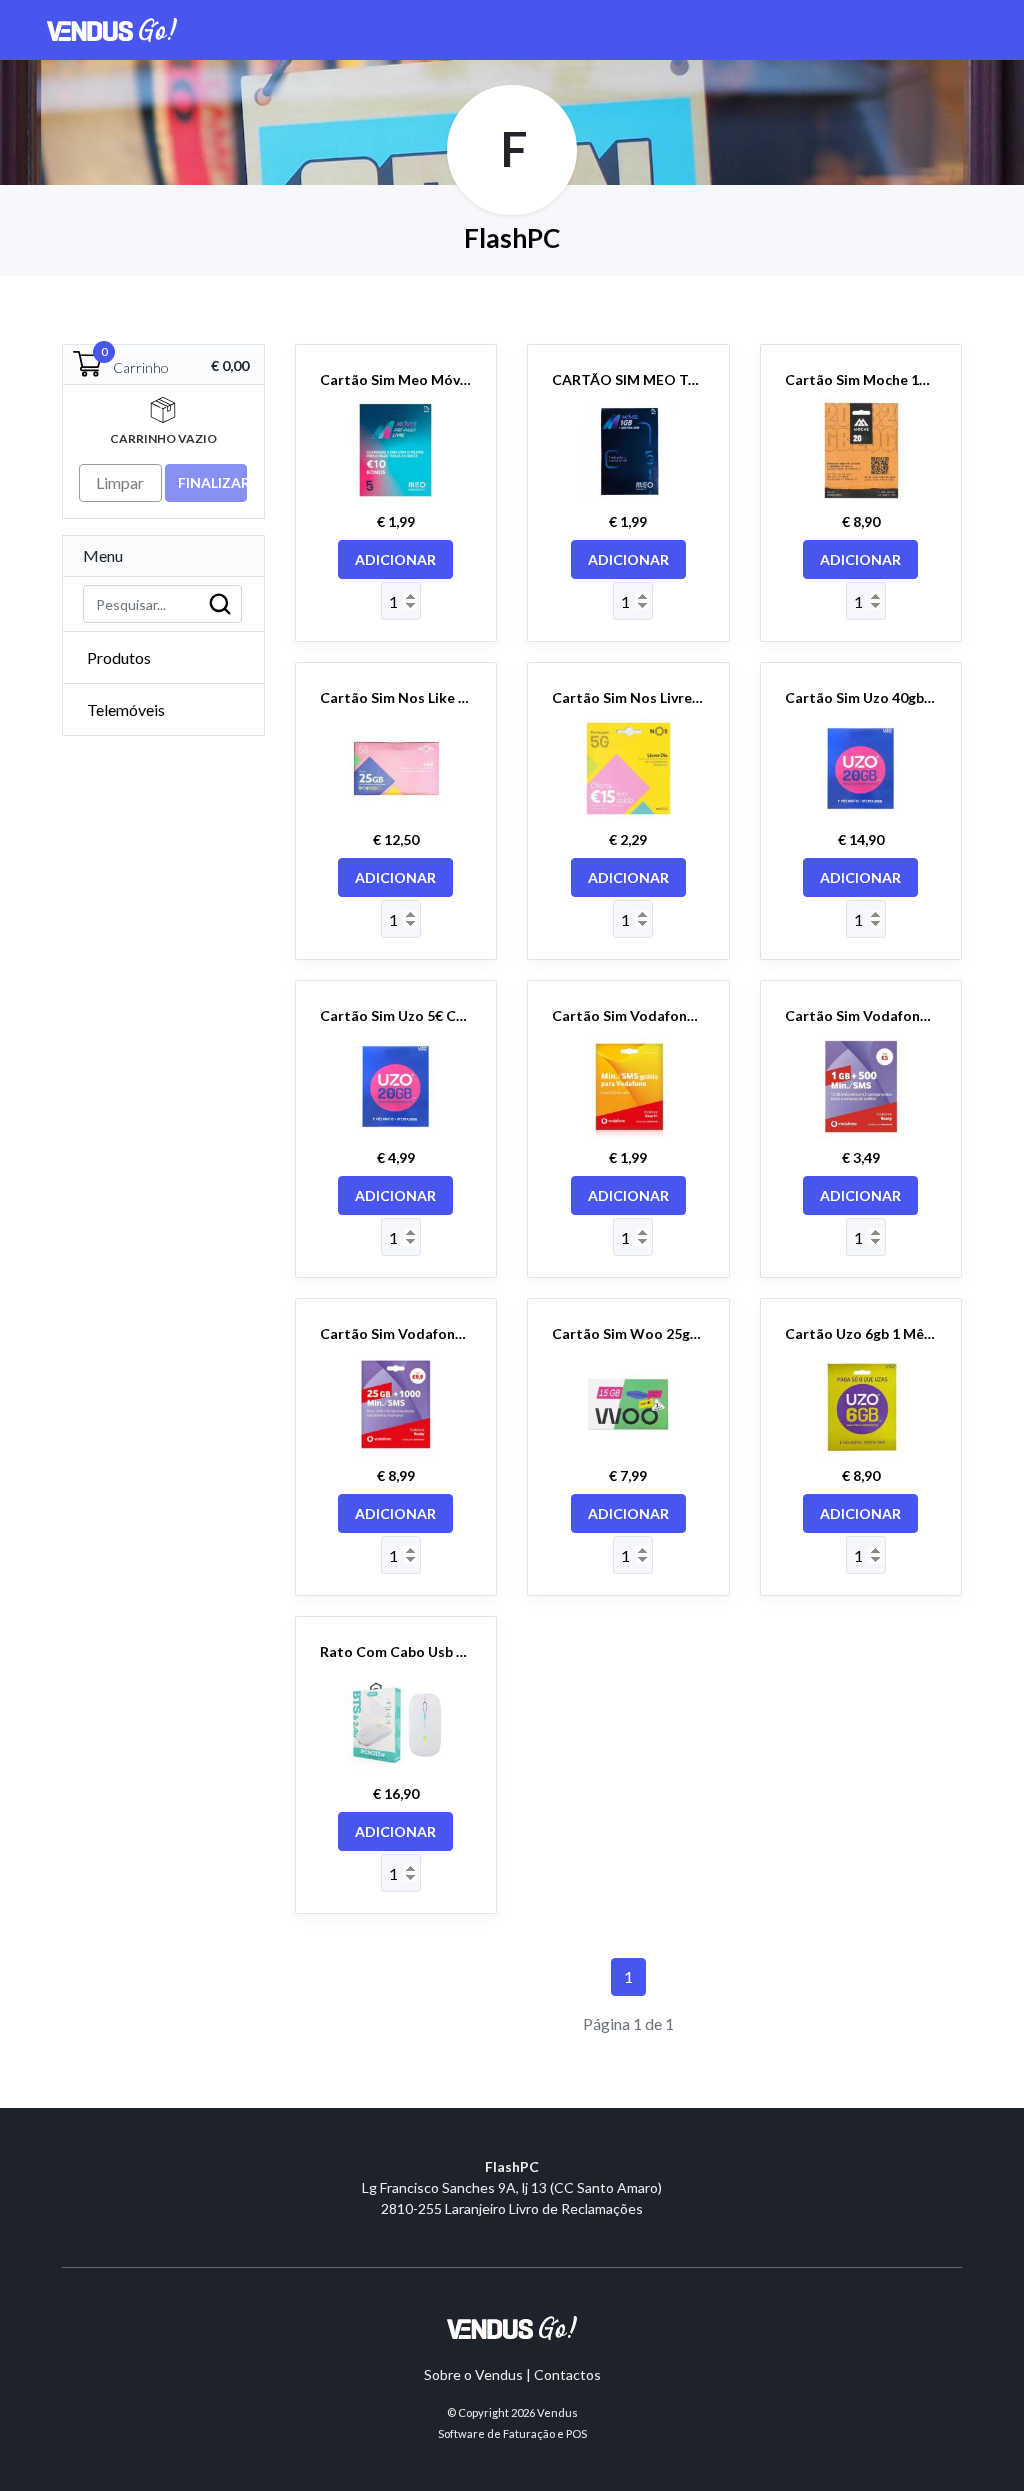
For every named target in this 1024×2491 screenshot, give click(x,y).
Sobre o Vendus (473, 2374)
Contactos (567, 2374)
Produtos (119, 657)
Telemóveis (126, 709)
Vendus (557, 2412)
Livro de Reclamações (576, 2208)
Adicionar (395, 559)
